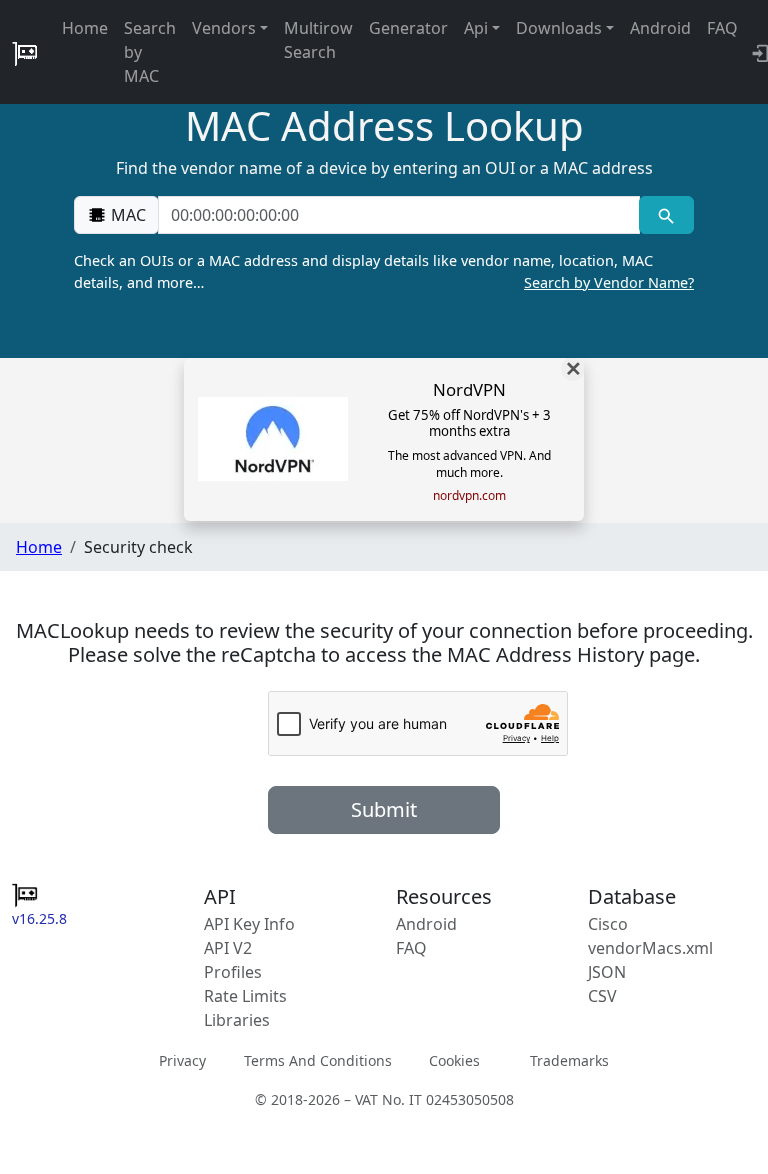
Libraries (237, 1020)
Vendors (224, 28)
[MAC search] (666, 215)
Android (660, 28)
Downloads (559, 28)
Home (85, 28)
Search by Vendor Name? (609, 282)
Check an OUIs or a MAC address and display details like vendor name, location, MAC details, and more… (384, 271)
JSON (607, 972)
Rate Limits (245, 996)
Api (476, 28)
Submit (384, 809)
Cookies (454, 1060)
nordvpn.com (469, 496)
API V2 (228, 948)
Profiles (233, 972)
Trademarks (569, 1060)
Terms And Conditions (318, 1060)
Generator (408, 28)
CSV (602, 996)
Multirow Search (318, 40)
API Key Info (249, 924)
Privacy (182, 1060)
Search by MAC (150, 52)
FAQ (722, 28)
